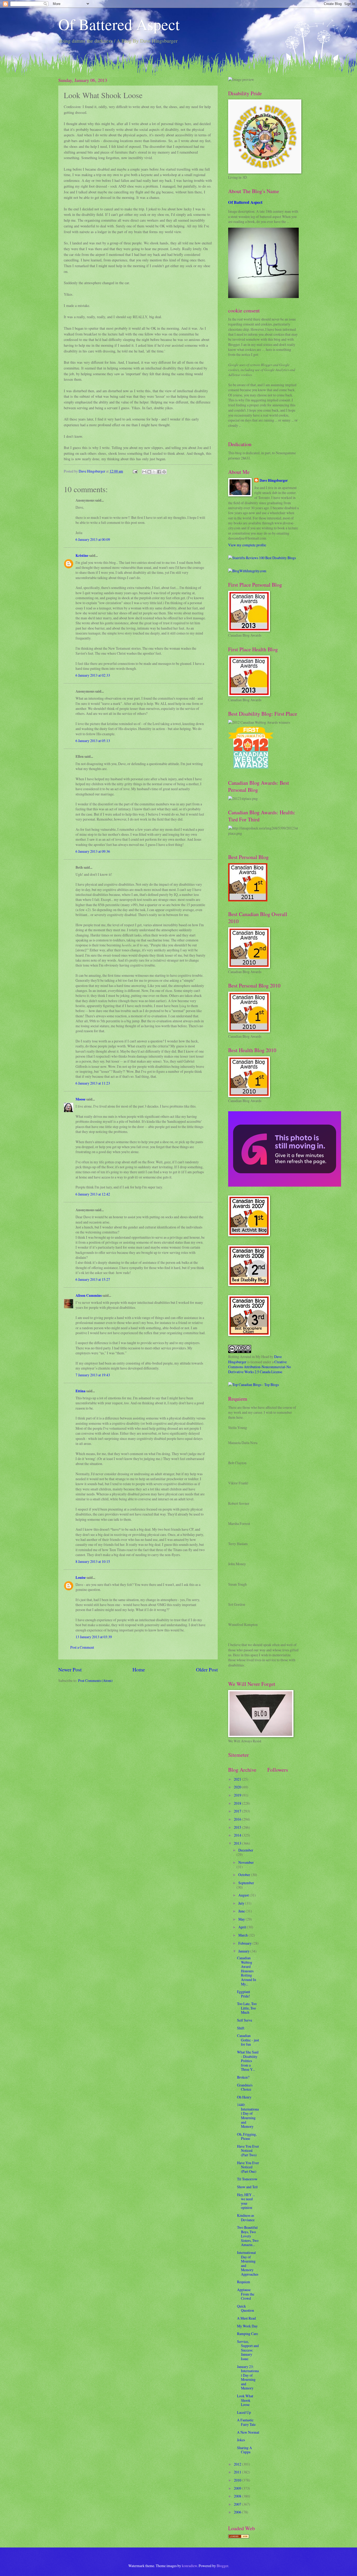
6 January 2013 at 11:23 (93, 1083)
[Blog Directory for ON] (239, 2537)
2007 (238, 2504)
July (242, 1903)
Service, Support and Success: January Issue (248, 2350)
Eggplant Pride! (244, 1994)
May (242, 1919)
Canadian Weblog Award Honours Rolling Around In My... (247, 1971)
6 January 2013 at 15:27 (93, 1279)
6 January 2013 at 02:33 (93, 675)
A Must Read (246, 2318)
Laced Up (244, 2412)
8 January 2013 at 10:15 (93, 1561)
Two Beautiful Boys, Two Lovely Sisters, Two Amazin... (248, 2236)
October (245, 1875)
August (244, 1895)
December (246, 1850)
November (246, 1862)
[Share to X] (154, 472)
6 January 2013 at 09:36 (93, 851)
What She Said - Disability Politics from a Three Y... (248, 2061)
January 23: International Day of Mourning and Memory (248, 2377)
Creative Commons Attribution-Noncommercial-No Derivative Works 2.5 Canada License (260, 1367)
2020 (238, 1787)
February (245, 1943)
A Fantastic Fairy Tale (246, 2422)
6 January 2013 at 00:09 (93, 539)
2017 (238, 1811)
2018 (238, 1803)
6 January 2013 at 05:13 (93, 741)
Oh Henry (244, 2097)
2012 (238, 2464)
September (246, 1883)
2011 (238, 2472)
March (243, 1935)
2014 (238, 1835)
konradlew (189, 2566)
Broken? (243, 2077)
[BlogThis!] (149, 472)
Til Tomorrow (247, 2179)
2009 (238, 2488)
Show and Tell (247, 2187)
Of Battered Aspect (119, 24)
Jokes (241, 2440)
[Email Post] (135, 471)
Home (139, 1669)
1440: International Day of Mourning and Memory (248, 2115)
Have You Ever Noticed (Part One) (248, 2167)
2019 (238, 1795)
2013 (238, 1843)
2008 (238, 2496)
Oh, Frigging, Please (247, 2136)
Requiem (244, 2282)
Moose (80, 1099)
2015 (238, 1827)
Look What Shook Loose (245, 2400)
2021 (238, 1779)
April (243, 1927)
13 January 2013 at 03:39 (94, 1637)
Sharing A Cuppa (244, 2450)
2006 (238, 2512)
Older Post (207, 1669)
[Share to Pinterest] (164, 472)
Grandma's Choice (245, 2087)
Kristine (82, 555)
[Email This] (144, 472)
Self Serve (245, 2020)
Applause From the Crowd (246, 2294)
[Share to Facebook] (159, 472)
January (244, 1951)
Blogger (222, 2566)
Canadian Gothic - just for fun (248, 2040)
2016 (238, 1819)
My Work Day (247, 2326)
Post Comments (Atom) (95, 1680)
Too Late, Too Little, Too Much (247, 2008)
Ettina (80, 1391)
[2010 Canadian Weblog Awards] (285, 1185)
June (242, 1911)
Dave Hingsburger (274, 481)
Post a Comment (82, 1647)
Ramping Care (247, 2334)
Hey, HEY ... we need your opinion (246, 2201)
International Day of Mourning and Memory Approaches (248, 2263)
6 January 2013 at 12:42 (93, 1194)
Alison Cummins (89, 1295)
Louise (81, 1578)
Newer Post (70, 1669)
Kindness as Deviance (246, 2218)
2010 (238, 2480)
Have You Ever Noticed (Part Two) (248, 2151)
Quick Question (246, 2308)
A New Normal (248, 2432)
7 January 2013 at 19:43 (93, 1375)
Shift (241, 2028)
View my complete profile (247, 545)
